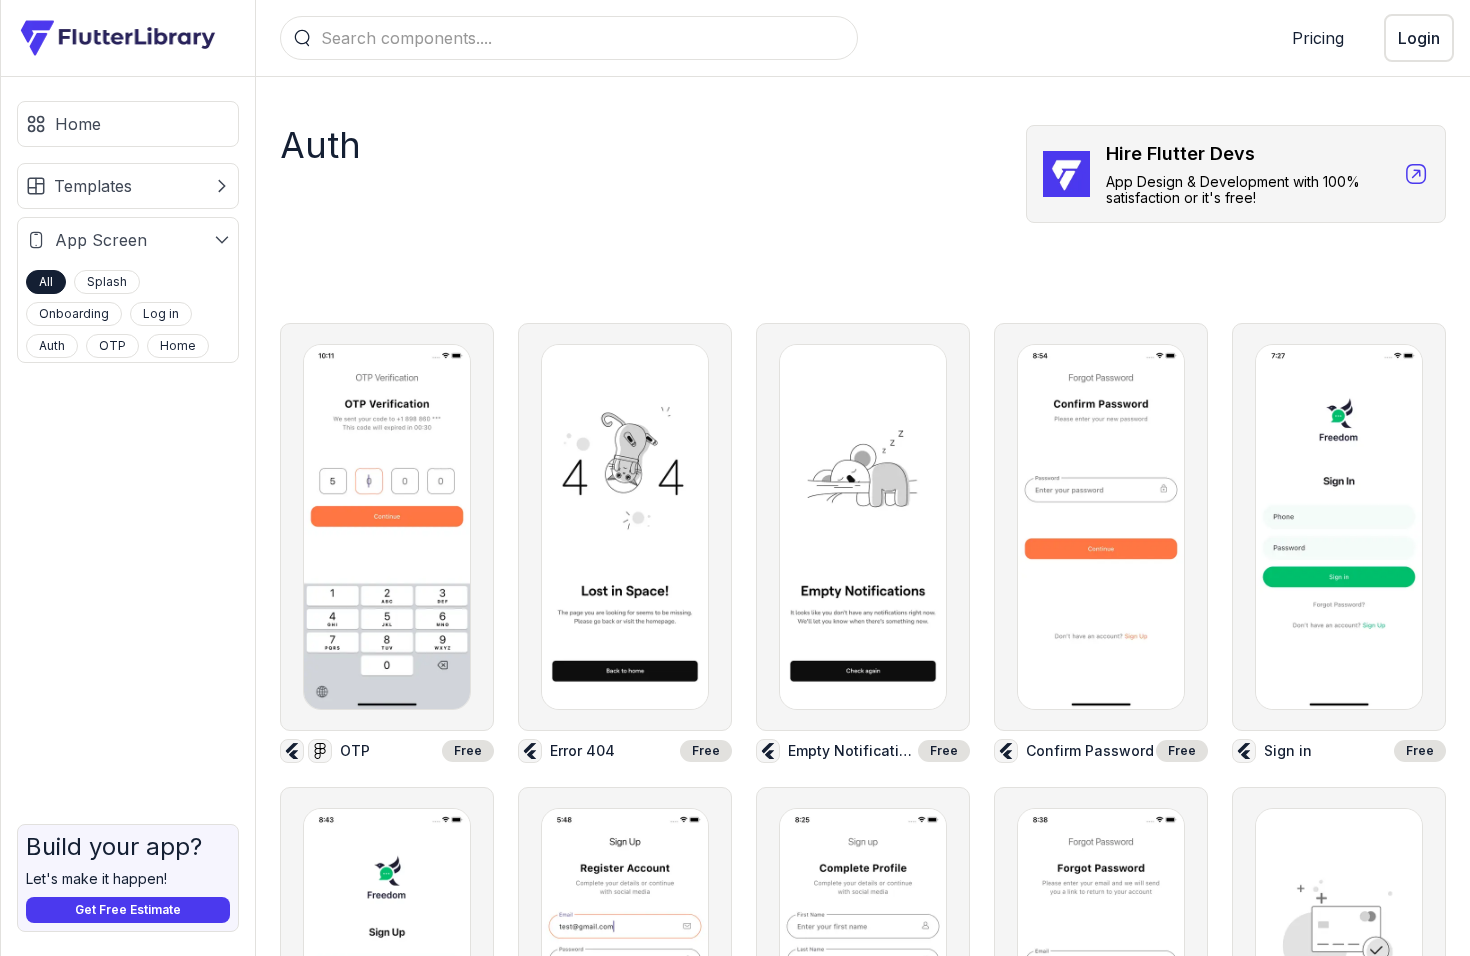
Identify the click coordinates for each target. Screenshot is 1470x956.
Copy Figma (399, 499)
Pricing (1318, 38)
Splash (107, 281)
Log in (161, 313)
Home (178, 345)
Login (1419, 38)
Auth (52, 345)
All (46, 281)
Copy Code (397, 557)
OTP (112, 345)
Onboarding (74, 313)
